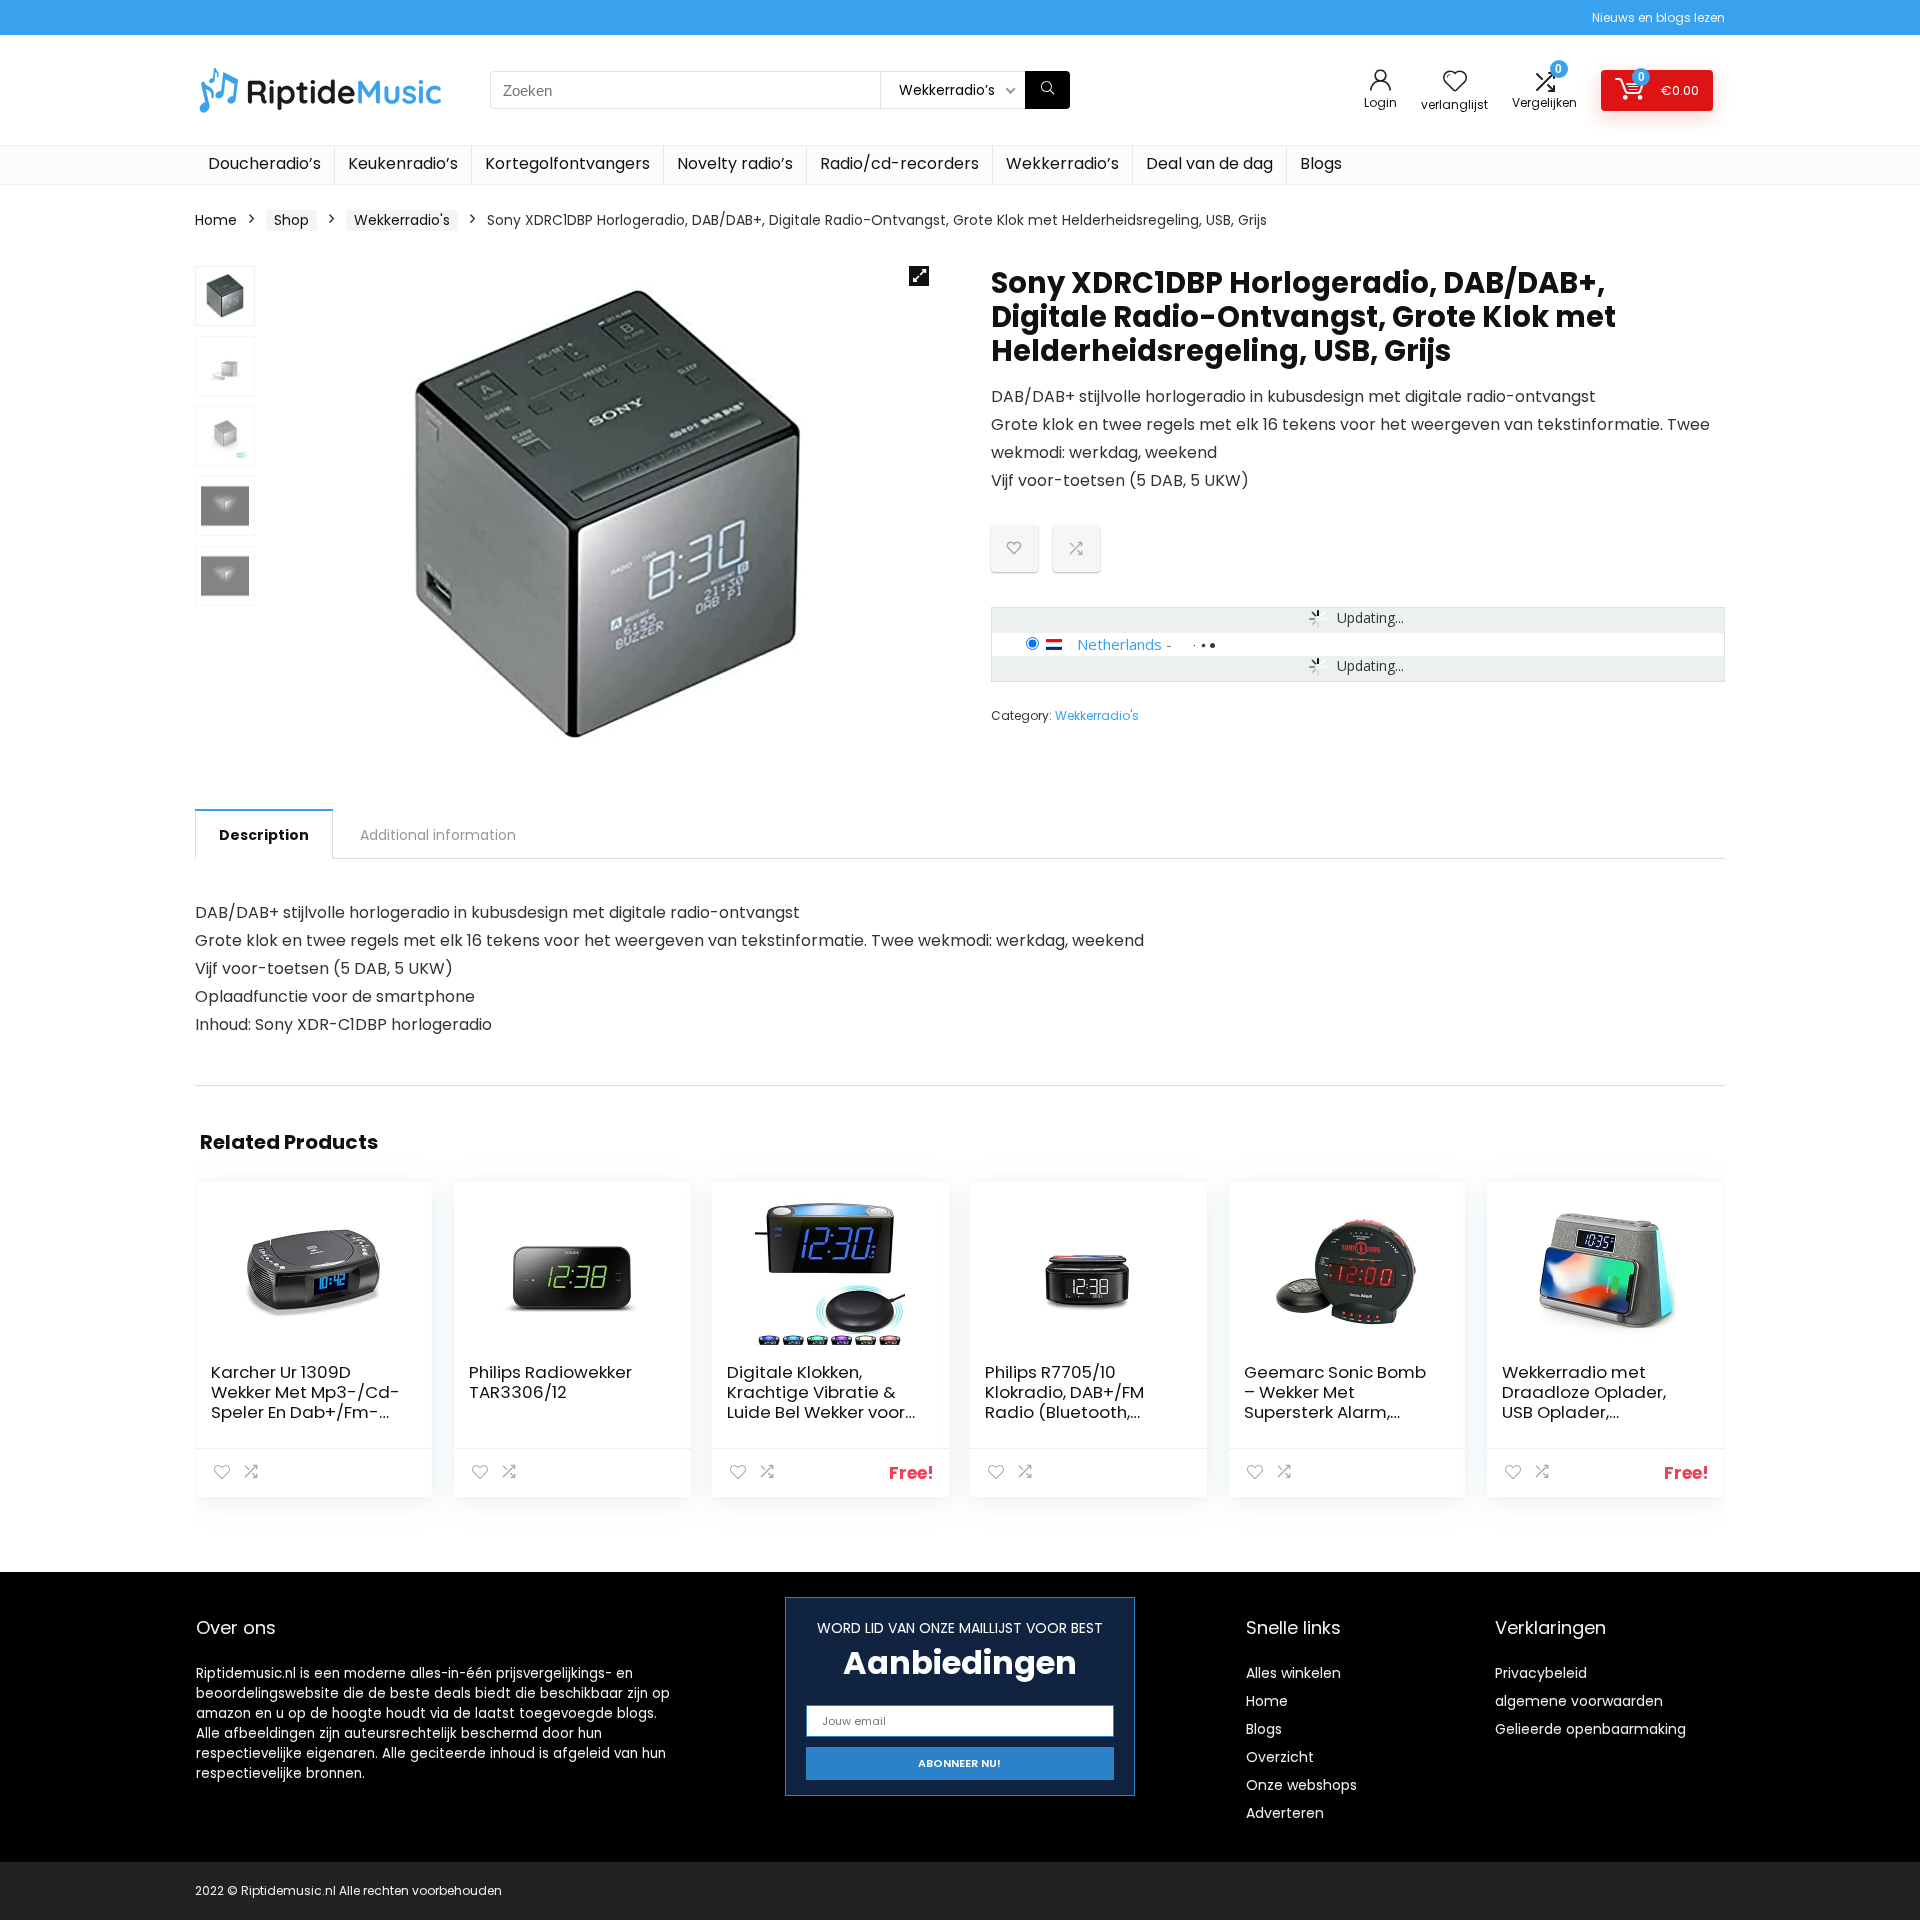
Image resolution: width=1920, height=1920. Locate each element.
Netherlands (1119, 644)
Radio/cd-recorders (899, 163)
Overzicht (1280, 1757)
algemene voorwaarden (1579, 1701)
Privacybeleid (1541, 1673)
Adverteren (1285, 1813)
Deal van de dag (1209, 163)
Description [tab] (264, 835)
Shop (291, 220)
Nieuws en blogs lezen (1658, 17)
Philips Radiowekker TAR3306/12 (550, 1382)
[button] (919, 276)
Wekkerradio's (402, 220)
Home (216, 220)
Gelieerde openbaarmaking (1590, 1729)
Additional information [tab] (438, 835)
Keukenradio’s (403, 163)
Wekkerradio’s (1062, 163)
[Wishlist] (1455, 82)
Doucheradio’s (264, 163)
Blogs (1321, 163)
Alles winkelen (1293, 1673)
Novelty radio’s (735, 163)
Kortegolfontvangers (567, 163)
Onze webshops (1301, 1785)
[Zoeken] (1047, 90)
